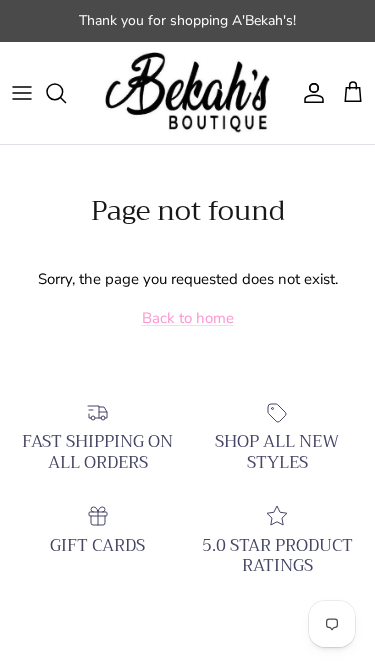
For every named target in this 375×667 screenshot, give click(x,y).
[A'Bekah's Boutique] (187, 93)
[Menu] (22, 93)
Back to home (188, 318)
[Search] (66, 93)
